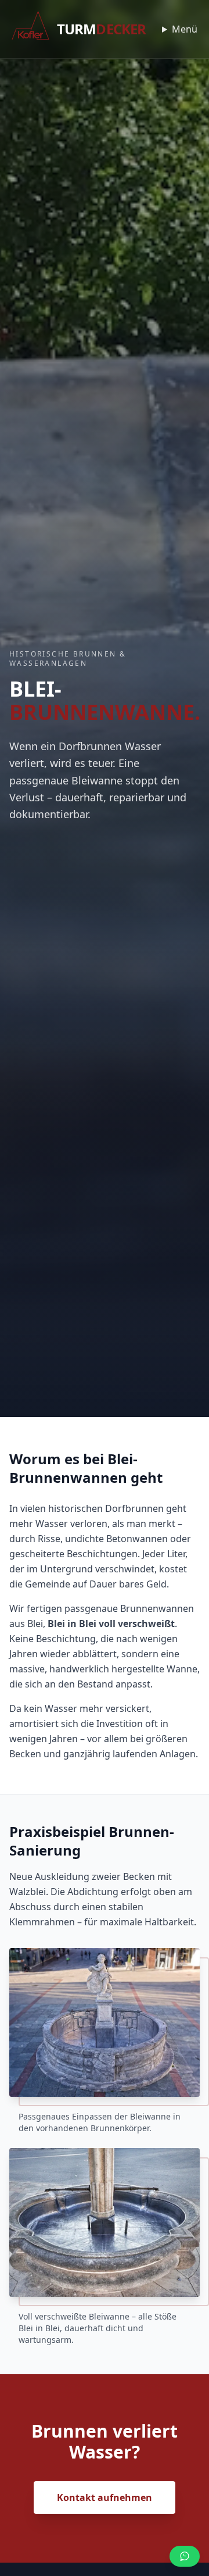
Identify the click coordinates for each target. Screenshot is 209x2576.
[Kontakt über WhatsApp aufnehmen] (185, 2556)
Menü (185, 29)
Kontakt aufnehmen (105, 2497)
